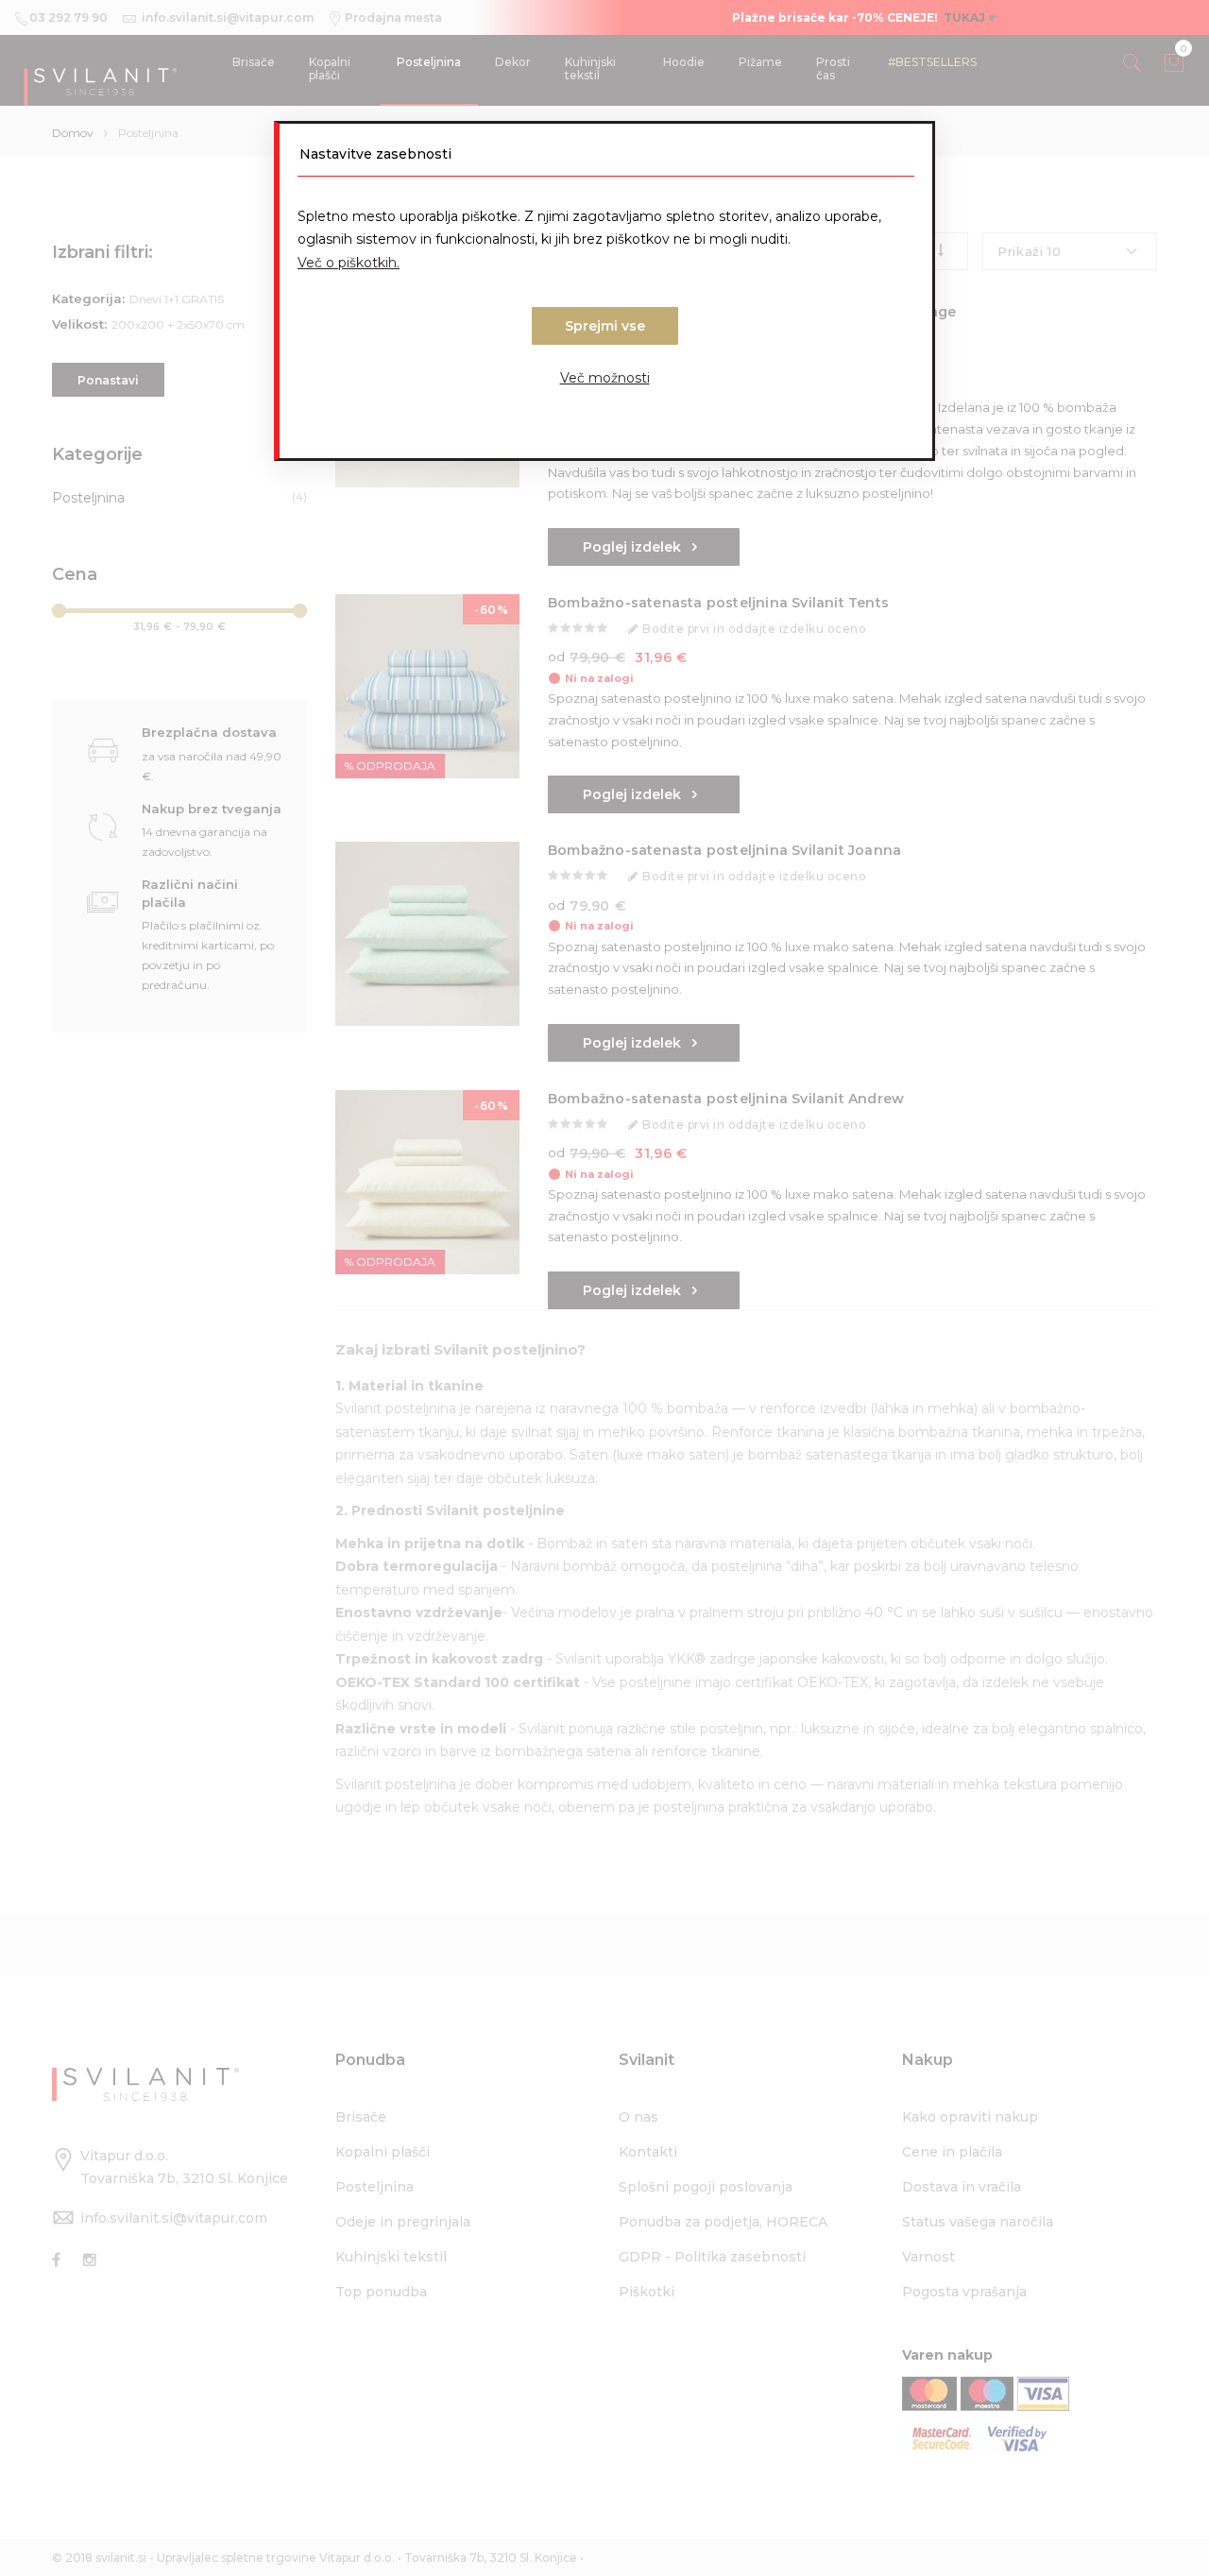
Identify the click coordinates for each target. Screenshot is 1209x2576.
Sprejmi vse (605, 326)
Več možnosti (605, 378)
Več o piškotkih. (349, 263)
